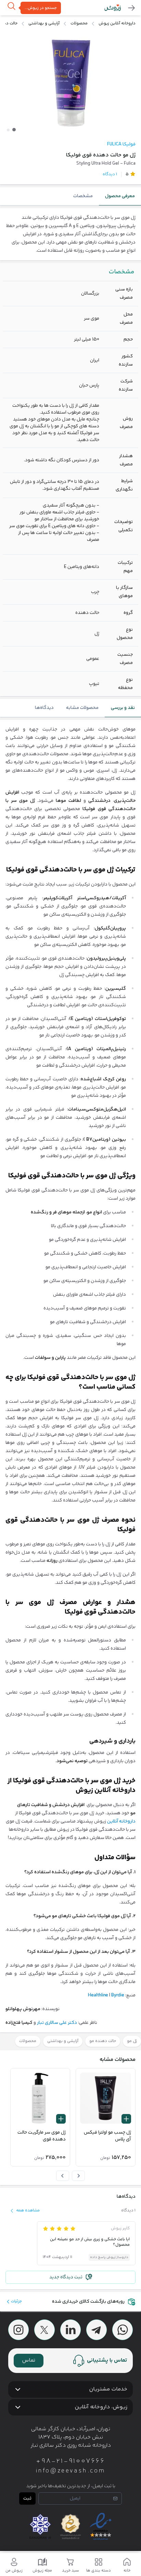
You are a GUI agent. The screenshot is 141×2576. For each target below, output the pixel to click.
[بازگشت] (131, 8)
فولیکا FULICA (121, 144)
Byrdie (118, 1995)
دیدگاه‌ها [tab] (44, 708)
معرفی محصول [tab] (120, 196)
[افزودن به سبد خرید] (126, 2119)
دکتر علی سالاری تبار (57, 2023)
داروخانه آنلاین (121, 1821)
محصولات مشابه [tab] (82, 708)
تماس (29, 2360)
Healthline (99, 1995)
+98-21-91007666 (70, 2461)
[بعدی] (63, 2176)
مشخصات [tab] (83, 196)
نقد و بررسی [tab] (123, 708)
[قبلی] (78, 2176)
